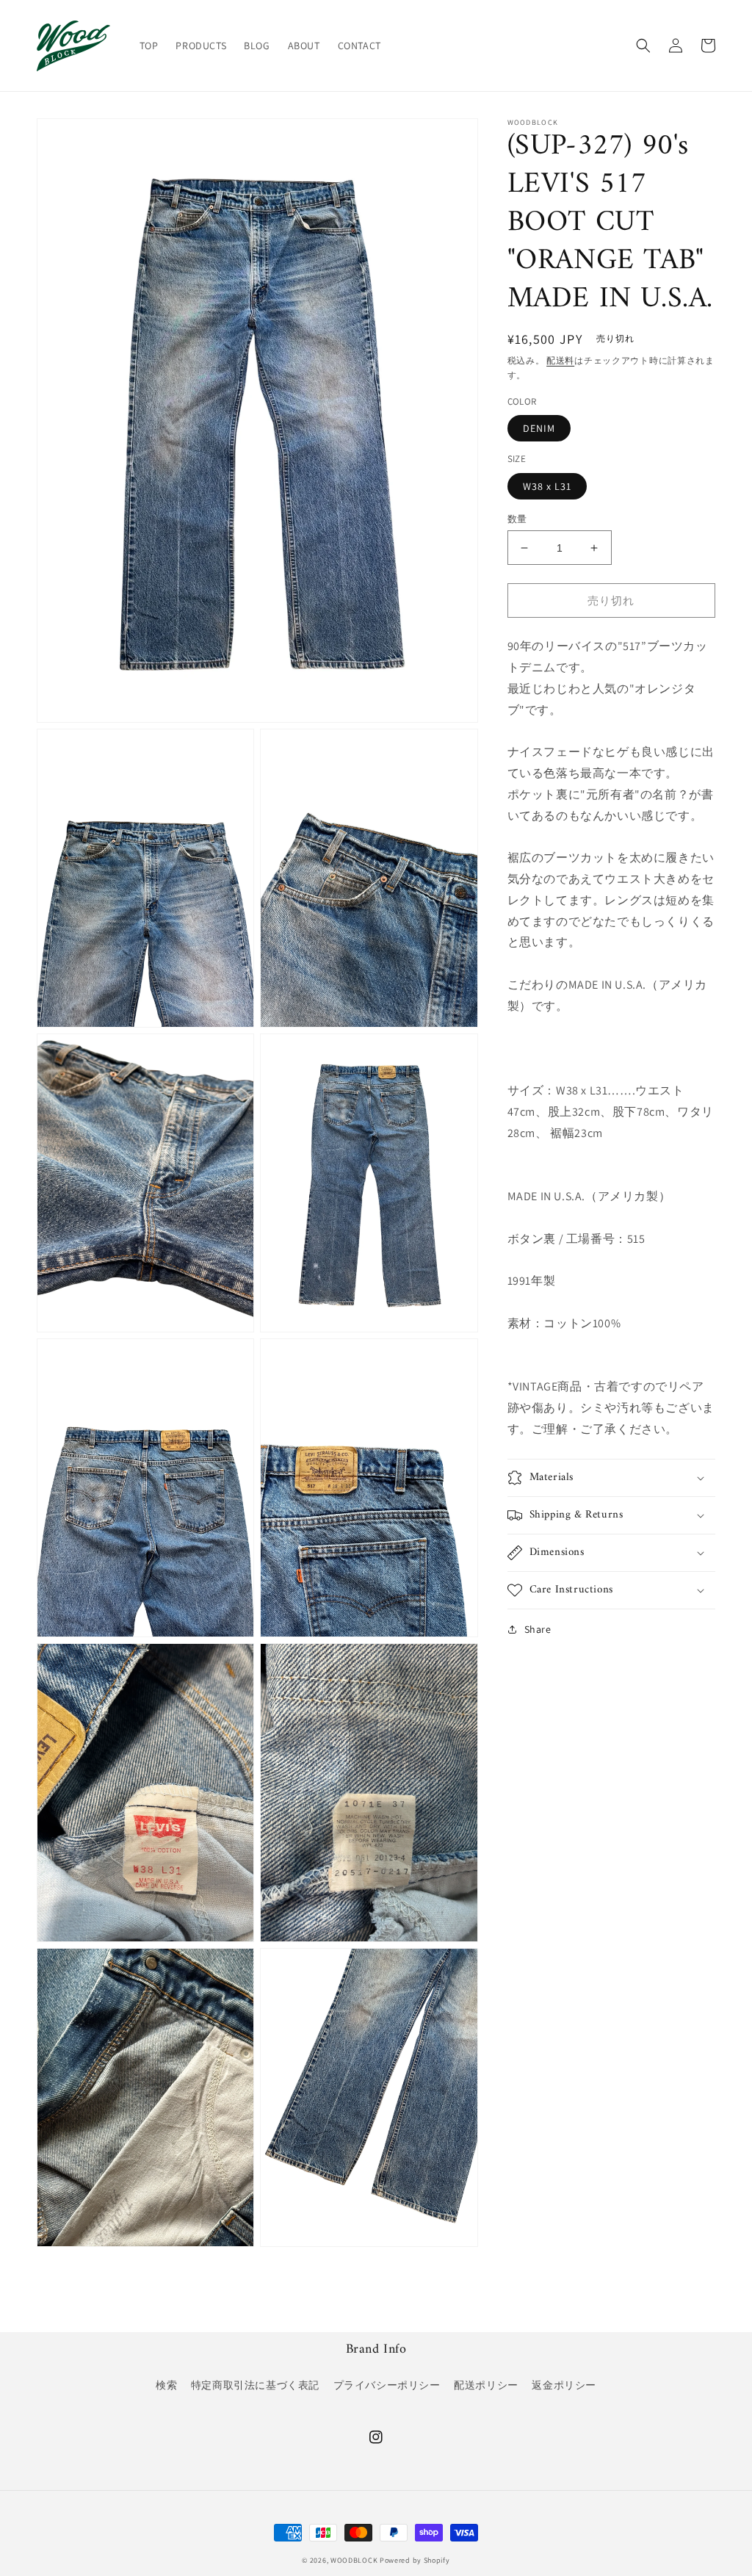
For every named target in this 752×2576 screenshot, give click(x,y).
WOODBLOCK (354, 2560)
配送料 (560, 360)
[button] (643, 46)
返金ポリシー (564, 2385)
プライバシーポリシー (387, 2385)
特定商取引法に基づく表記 (255, 2385)
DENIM (539, 428)
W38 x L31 (547, 486)
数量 (517, 519)
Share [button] (538, 1629)
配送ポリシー (486, 2385)
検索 (166, 2385)
